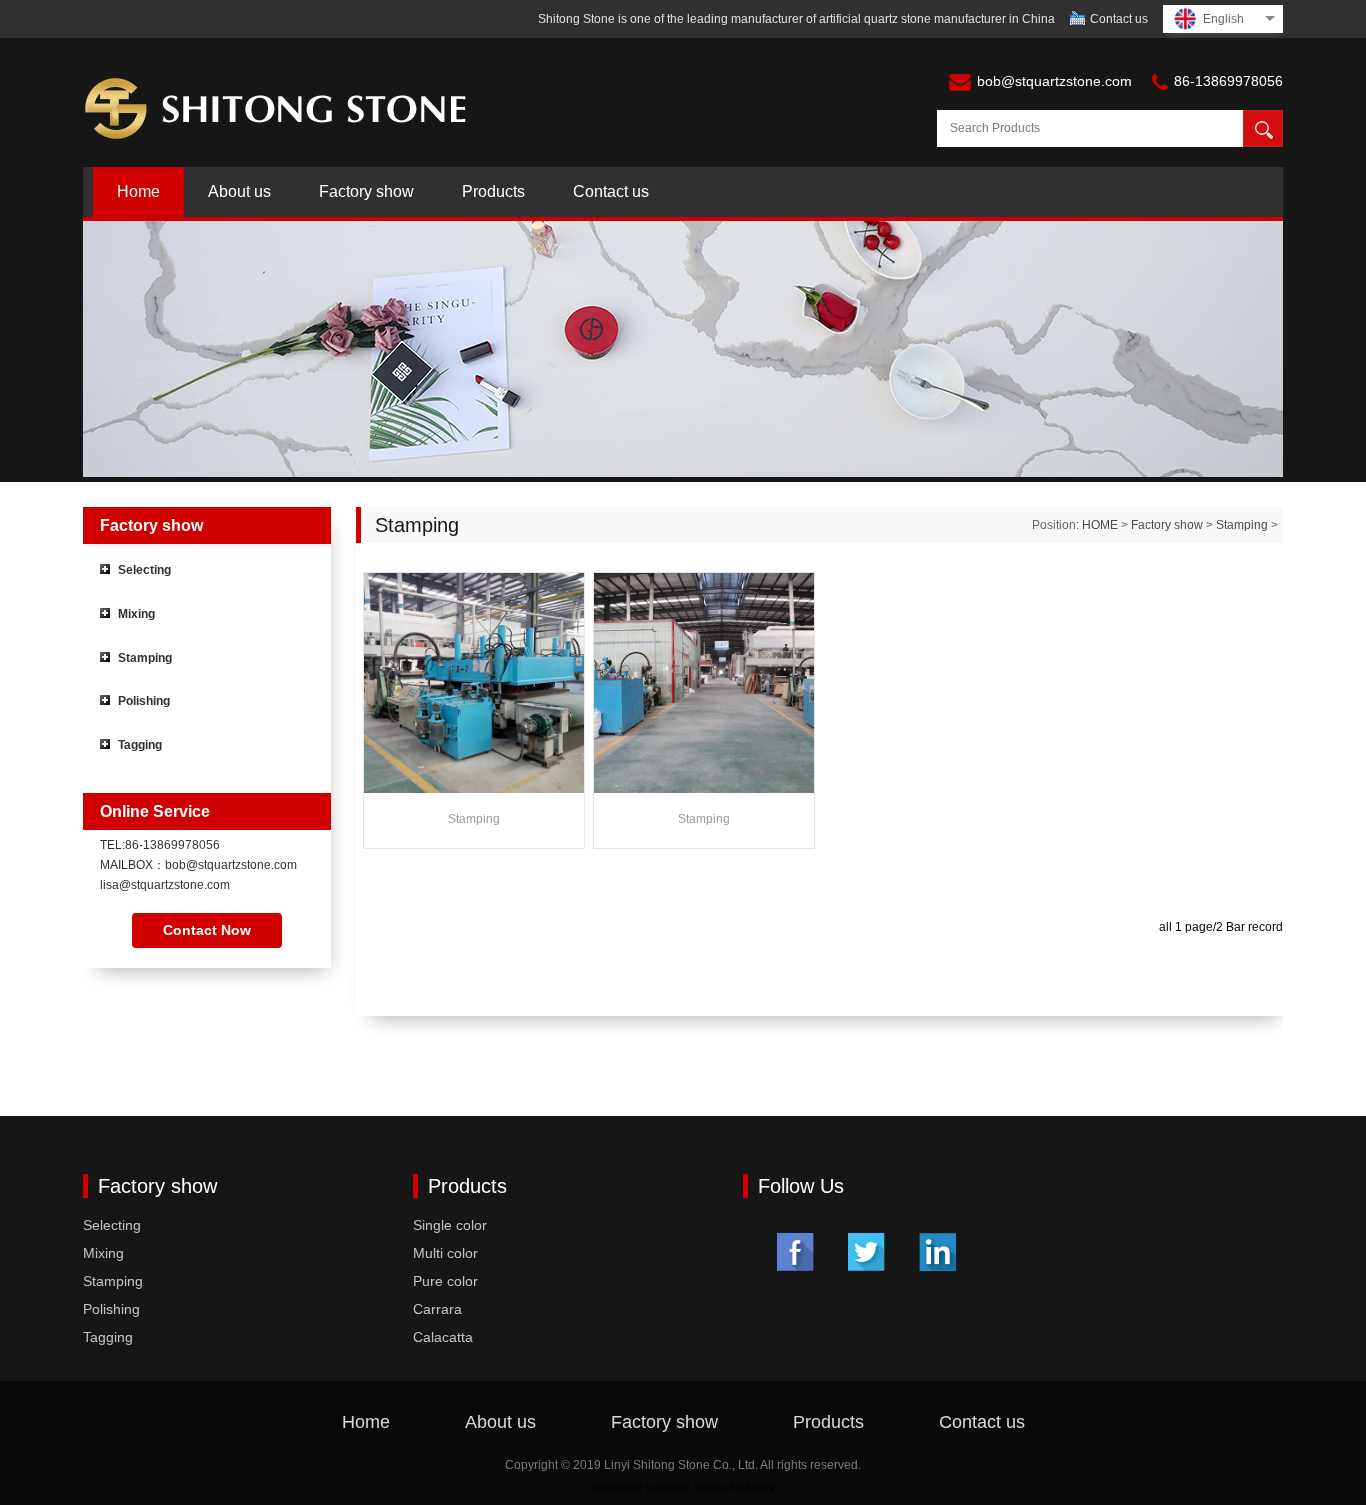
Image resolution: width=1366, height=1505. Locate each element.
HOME (1100, 525)
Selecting (144, 570)
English (1223, 19)
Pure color (445, 1281)
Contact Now (207, 930)
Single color (450, 1225)
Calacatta (443, 1337)
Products (493, 191)
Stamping (145, 658)
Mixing (136, 614)
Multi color (445, 1253)
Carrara (437, 1309)
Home (138, 191)
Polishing (144, 701)
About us (239, 191)
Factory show (366, 191)
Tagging (140, 745)
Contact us (1119, 19)
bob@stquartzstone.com (1054, 81)
